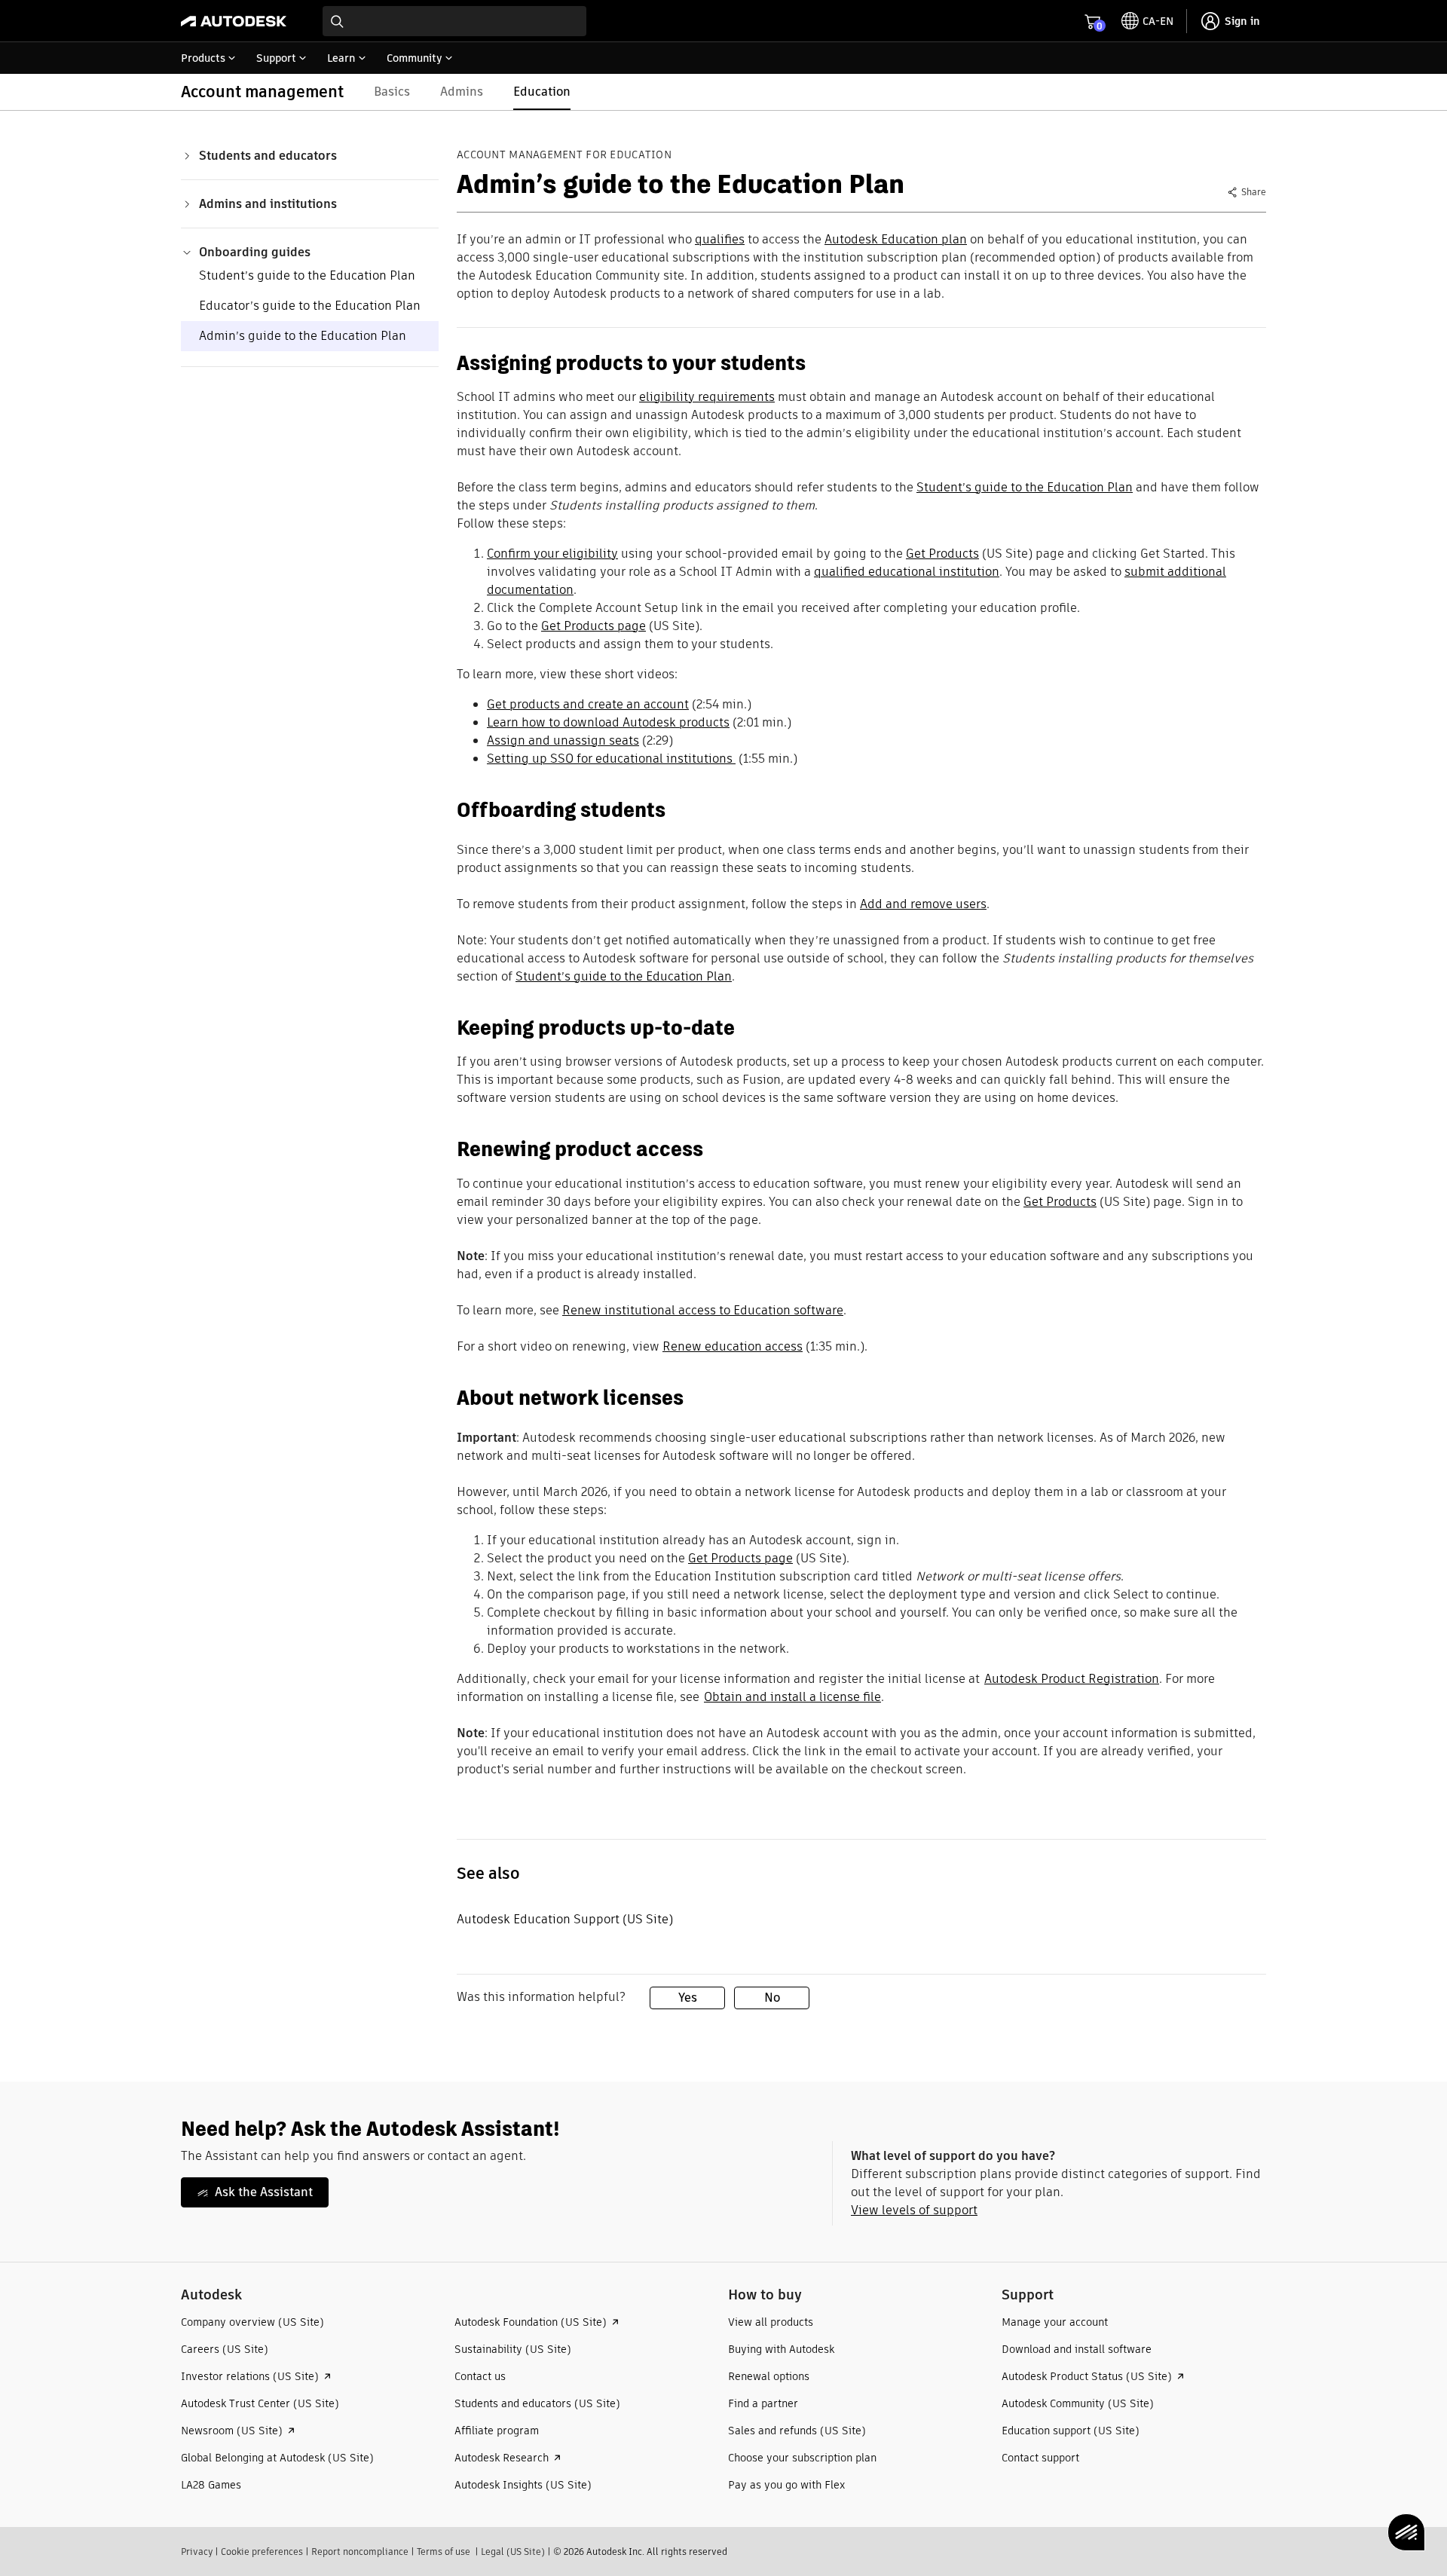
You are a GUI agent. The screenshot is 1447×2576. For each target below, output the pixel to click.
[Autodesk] (234, 21)
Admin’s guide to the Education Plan (303, 336)
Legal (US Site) (513, 2552)
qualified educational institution (907, 572)
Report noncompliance (360, 2552)
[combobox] (454, 21)
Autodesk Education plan (896, 239)
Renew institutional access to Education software (703, 1310)
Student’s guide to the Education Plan (307, 275)
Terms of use (444, 2552)
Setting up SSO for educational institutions (611, 759)
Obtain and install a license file (792, 1697)
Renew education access (733, 1346)
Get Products (942, 554)
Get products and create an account (588, 704)
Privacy (197, 2552)
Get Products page (593, 626)
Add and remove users (923, 904)
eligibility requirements (707, 397)
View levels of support (914, 2210)
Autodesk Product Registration (1072, 1679)
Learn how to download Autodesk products (608, 722)
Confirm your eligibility (552, 554)
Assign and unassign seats (563, 740)
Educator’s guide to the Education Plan (310, 306)
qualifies (720, 239)
